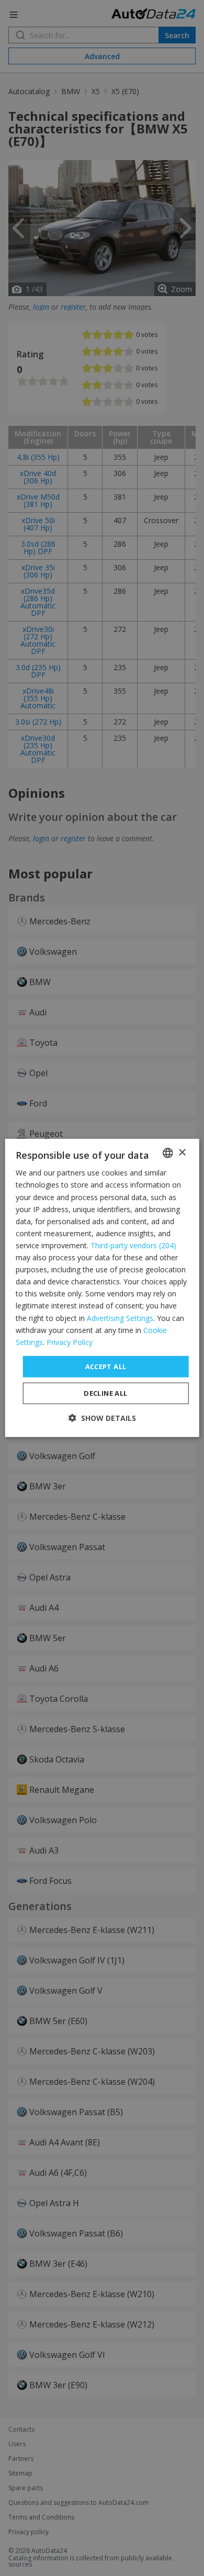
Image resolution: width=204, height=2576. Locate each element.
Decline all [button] (105, 1393)
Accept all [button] (106, 1366)
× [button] (182, 1152)
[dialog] (102, 1288)
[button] (102, 1418)
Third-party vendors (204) (133, 1245)
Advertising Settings (120, 1318)
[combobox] (167, 1153)
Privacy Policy (70, 1342)
